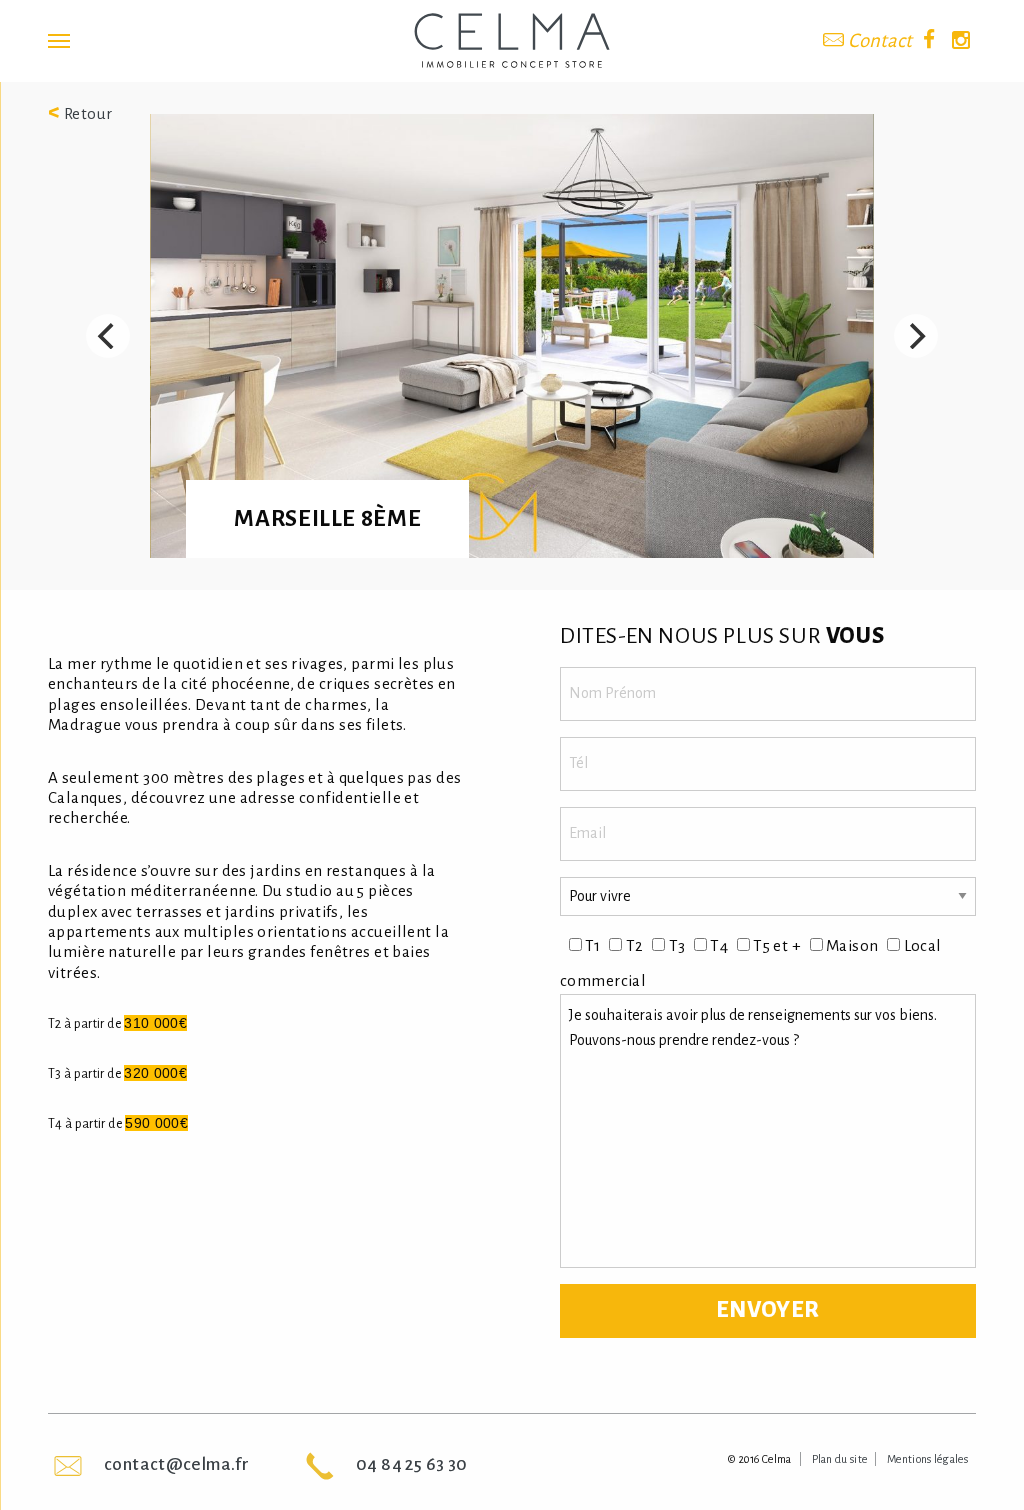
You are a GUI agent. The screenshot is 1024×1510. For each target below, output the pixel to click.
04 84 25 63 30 (411, 1464)
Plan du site (840, 1459)
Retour (80, 113)
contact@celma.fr (176, 1464)
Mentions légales (927, 1459)
